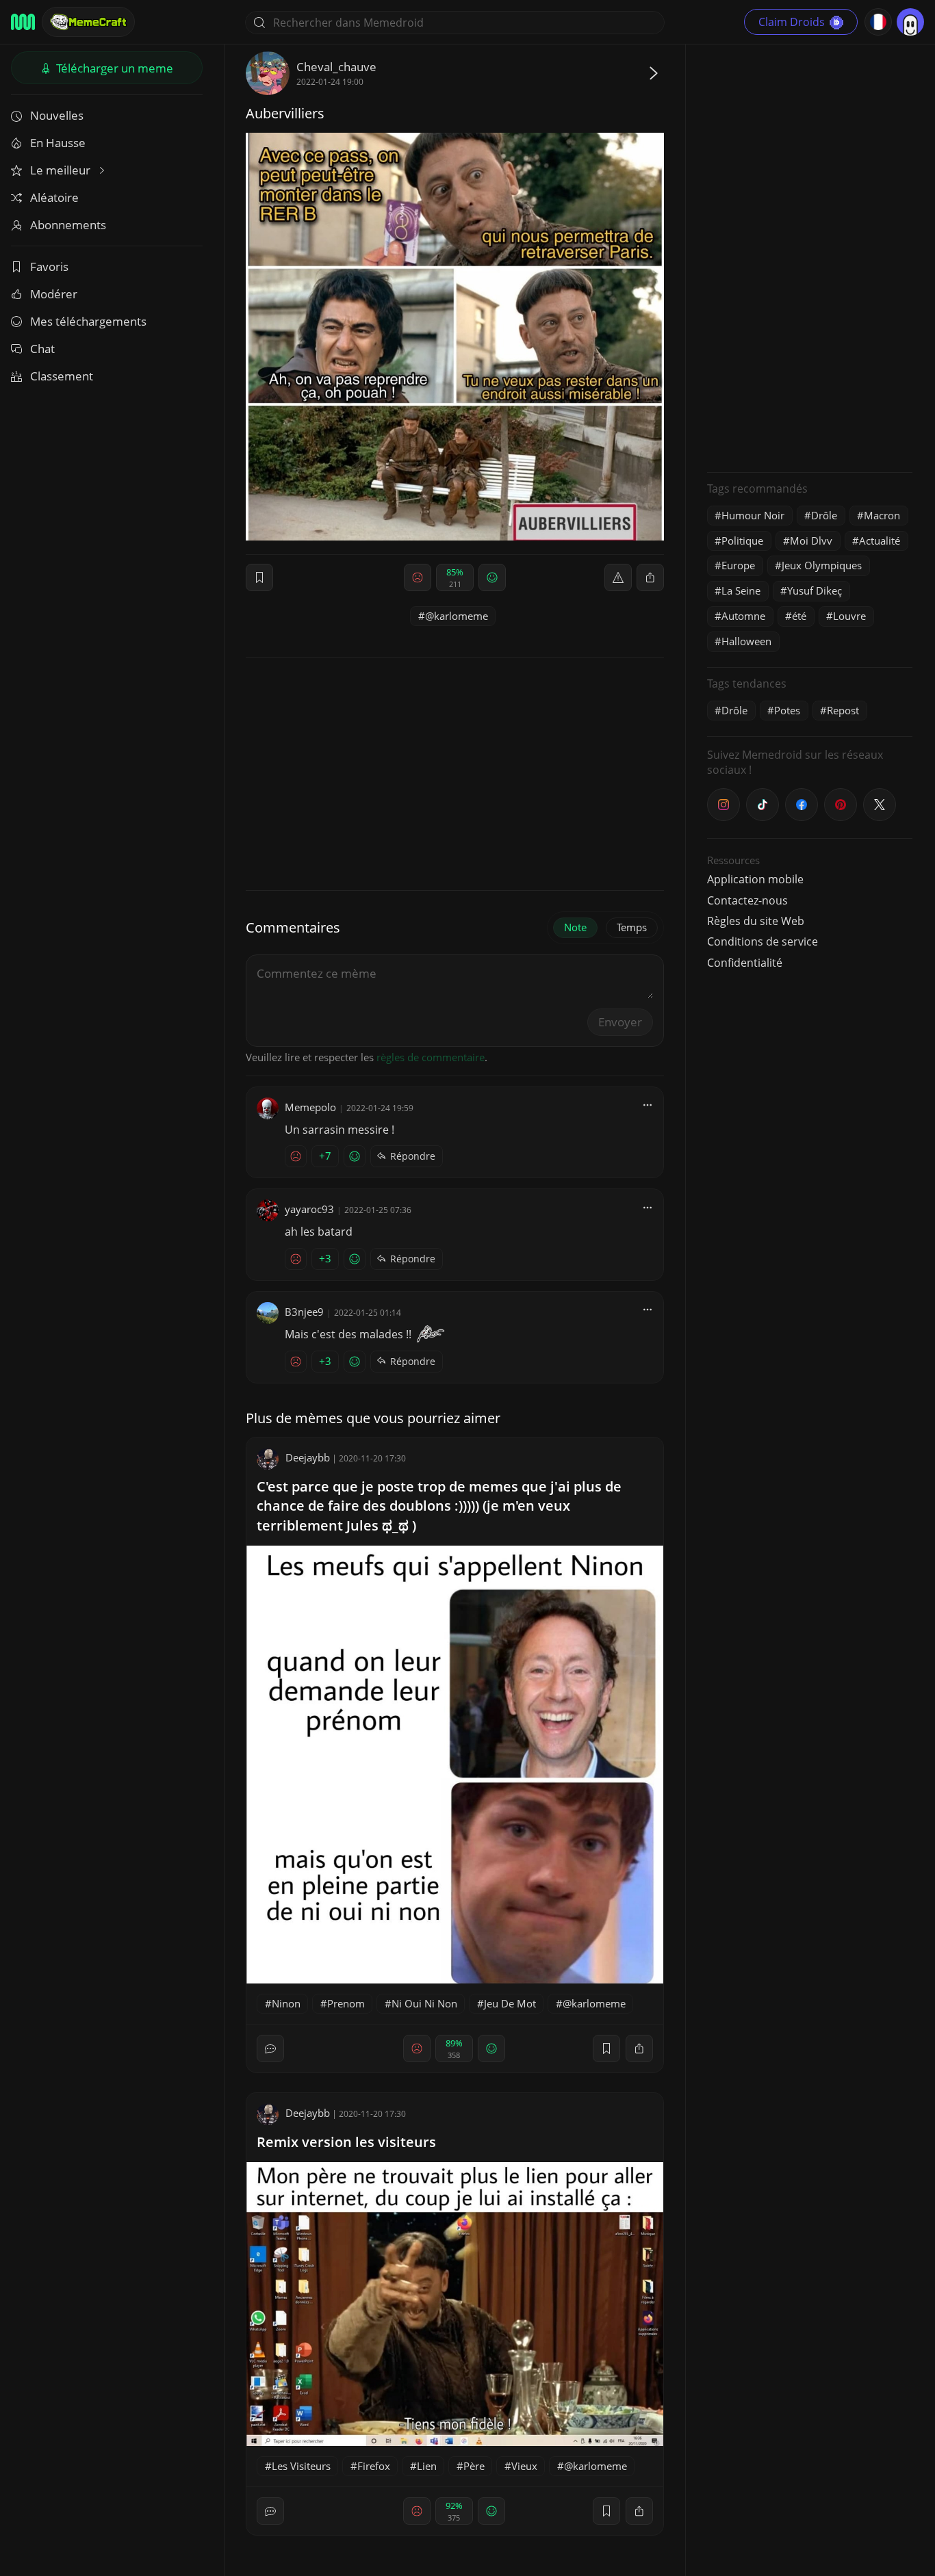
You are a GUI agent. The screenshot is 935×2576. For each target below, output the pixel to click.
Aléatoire (54, 197)
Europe (738, 565)
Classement (62, 376)
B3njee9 (304, 1312)
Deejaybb (308, 1457)
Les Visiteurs (301, 2466)
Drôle (824, 515)
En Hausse (58, 143)
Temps (632, 927)
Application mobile (755, 879)
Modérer (54, 294)
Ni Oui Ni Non (424, 2003)
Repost (843, 710)
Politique (742, 541)
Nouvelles (57, 115)
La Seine (741, 590)
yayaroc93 (309, 1209)
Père (474, 2466)
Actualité (880, 541)
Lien (427, 2466)
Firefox (374, 2466)
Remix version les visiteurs (346, 2142)
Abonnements (68, 225)
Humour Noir (753, 515)
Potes (787, 710)
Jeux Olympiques (822, 565)
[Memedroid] (23, 22)
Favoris (49, 266)
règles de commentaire (431, 1057)
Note (575, 927)
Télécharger (113, 68)
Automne (743, 616)
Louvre (849, 616)
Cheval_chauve (336, 67)
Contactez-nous (747, 900)
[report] (618, 577)
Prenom (346, 2003)
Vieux (524, 2466)
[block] (650, 577)
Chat (42, 349)
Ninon (286, 2003)
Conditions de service (763, 941)
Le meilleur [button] (62, 170)
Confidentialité (745, 963)
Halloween (746, 641)
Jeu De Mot (510, 2003)
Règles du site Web (756, 921)
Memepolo (310, 1107)
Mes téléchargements (88, 321)
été (799, 616)
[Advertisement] (810, 257)
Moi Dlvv (811, 541)
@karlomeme (457, 616)
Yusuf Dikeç (815, 590)
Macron (882, 515)
